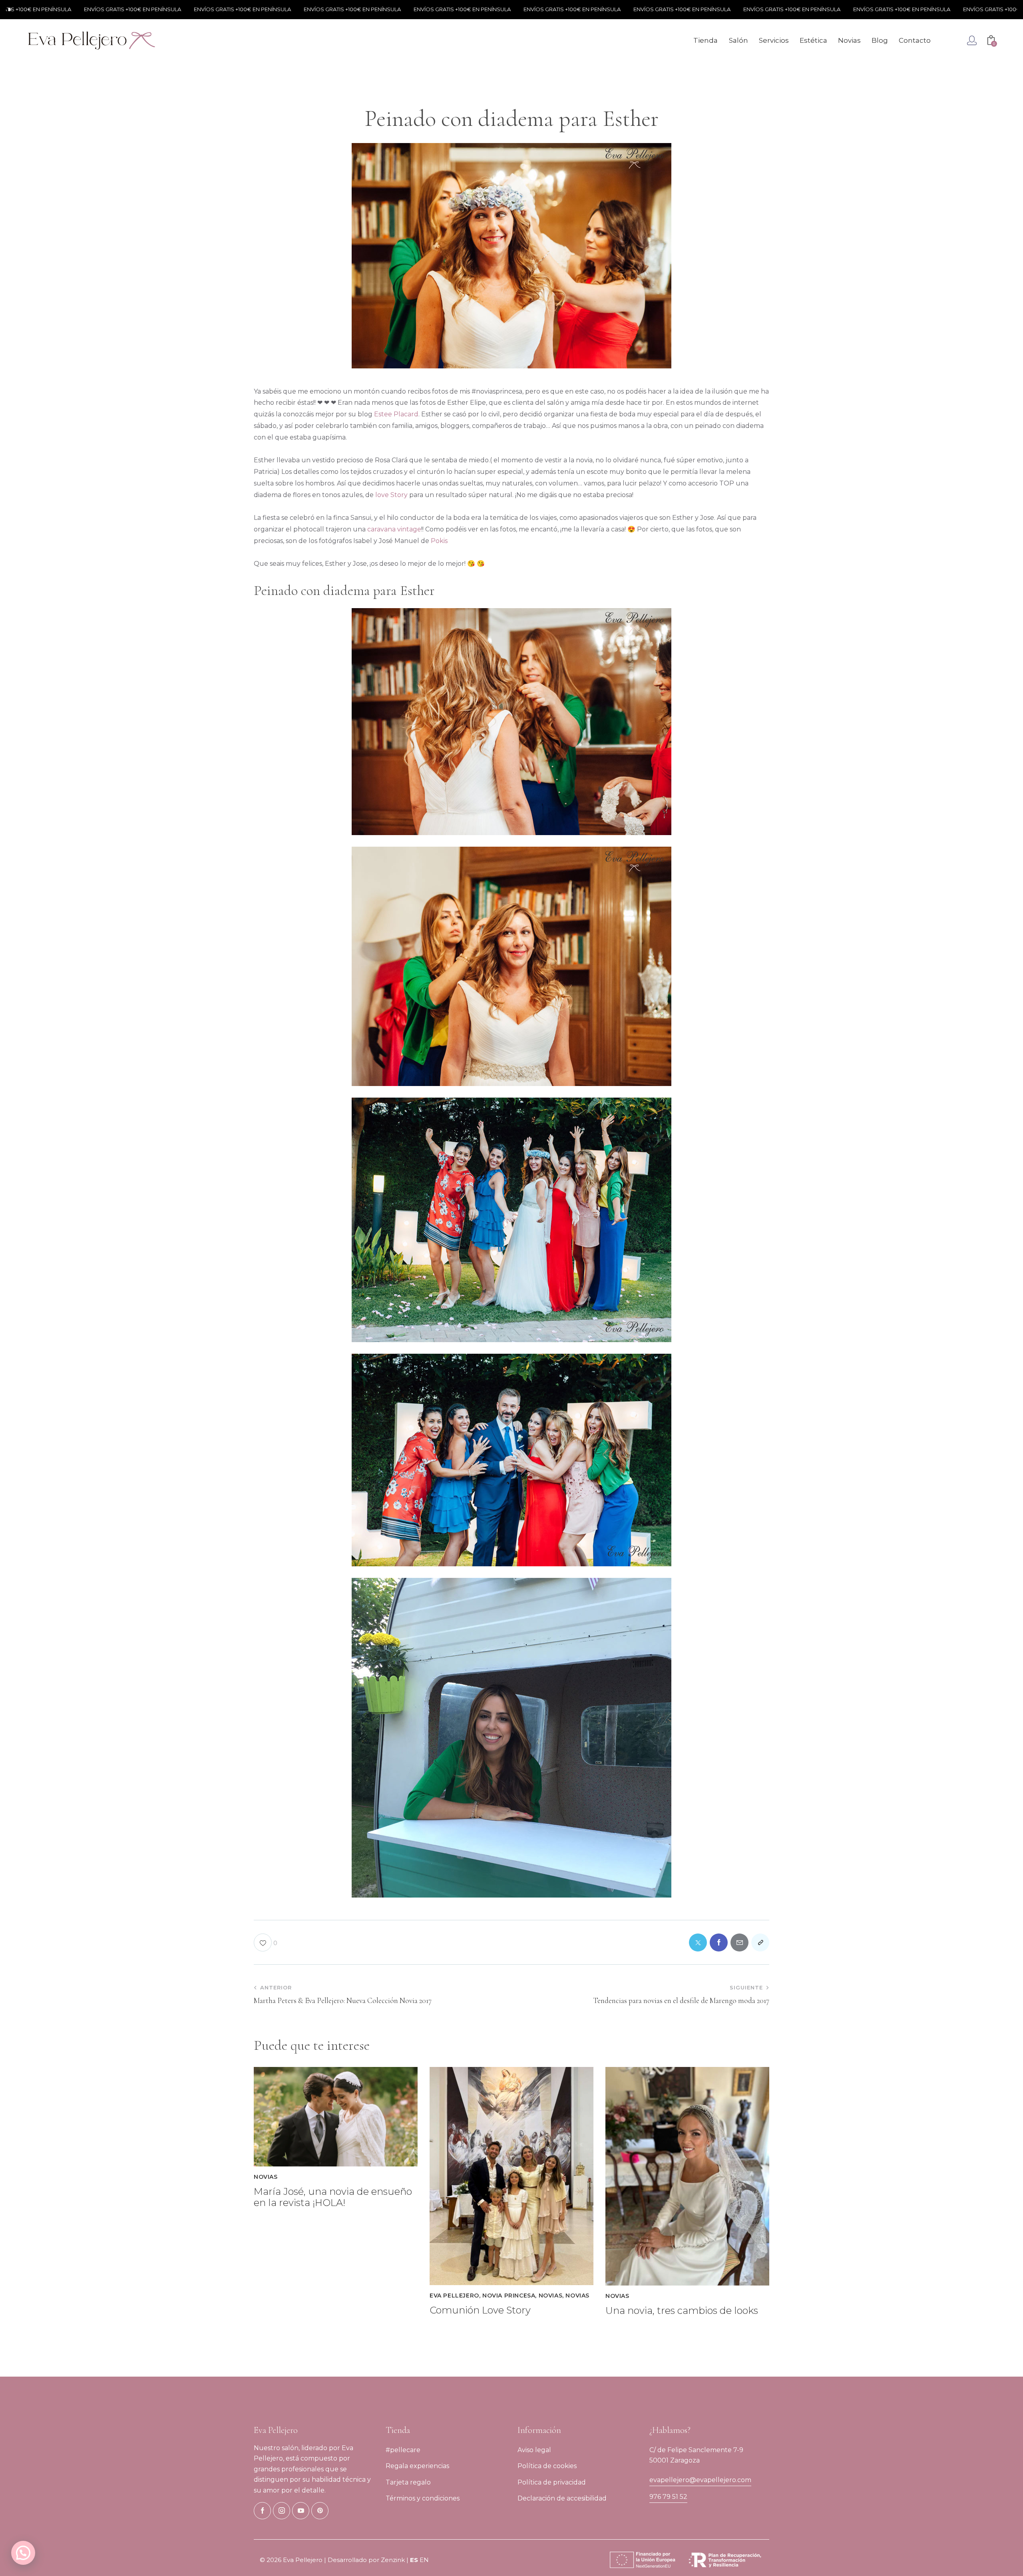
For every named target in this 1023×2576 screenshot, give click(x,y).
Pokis (439, 541)
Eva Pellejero (454, 2296)
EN (424, 2560)
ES (414, 2560)
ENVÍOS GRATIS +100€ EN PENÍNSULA (156, 9)
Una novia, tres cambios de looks (682, 2311)
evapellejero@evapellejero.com (700, 2480)
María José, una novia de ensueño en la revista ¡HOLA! (333, 2197)
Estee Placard (396, 414)
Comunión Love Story (480, 2310)
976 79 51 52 (668, 2497)
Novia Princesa (509, 2296)
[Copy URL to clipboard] (760, 1942)
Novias (266, 2177)
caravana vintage (393, 529)
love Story (391, 495)
